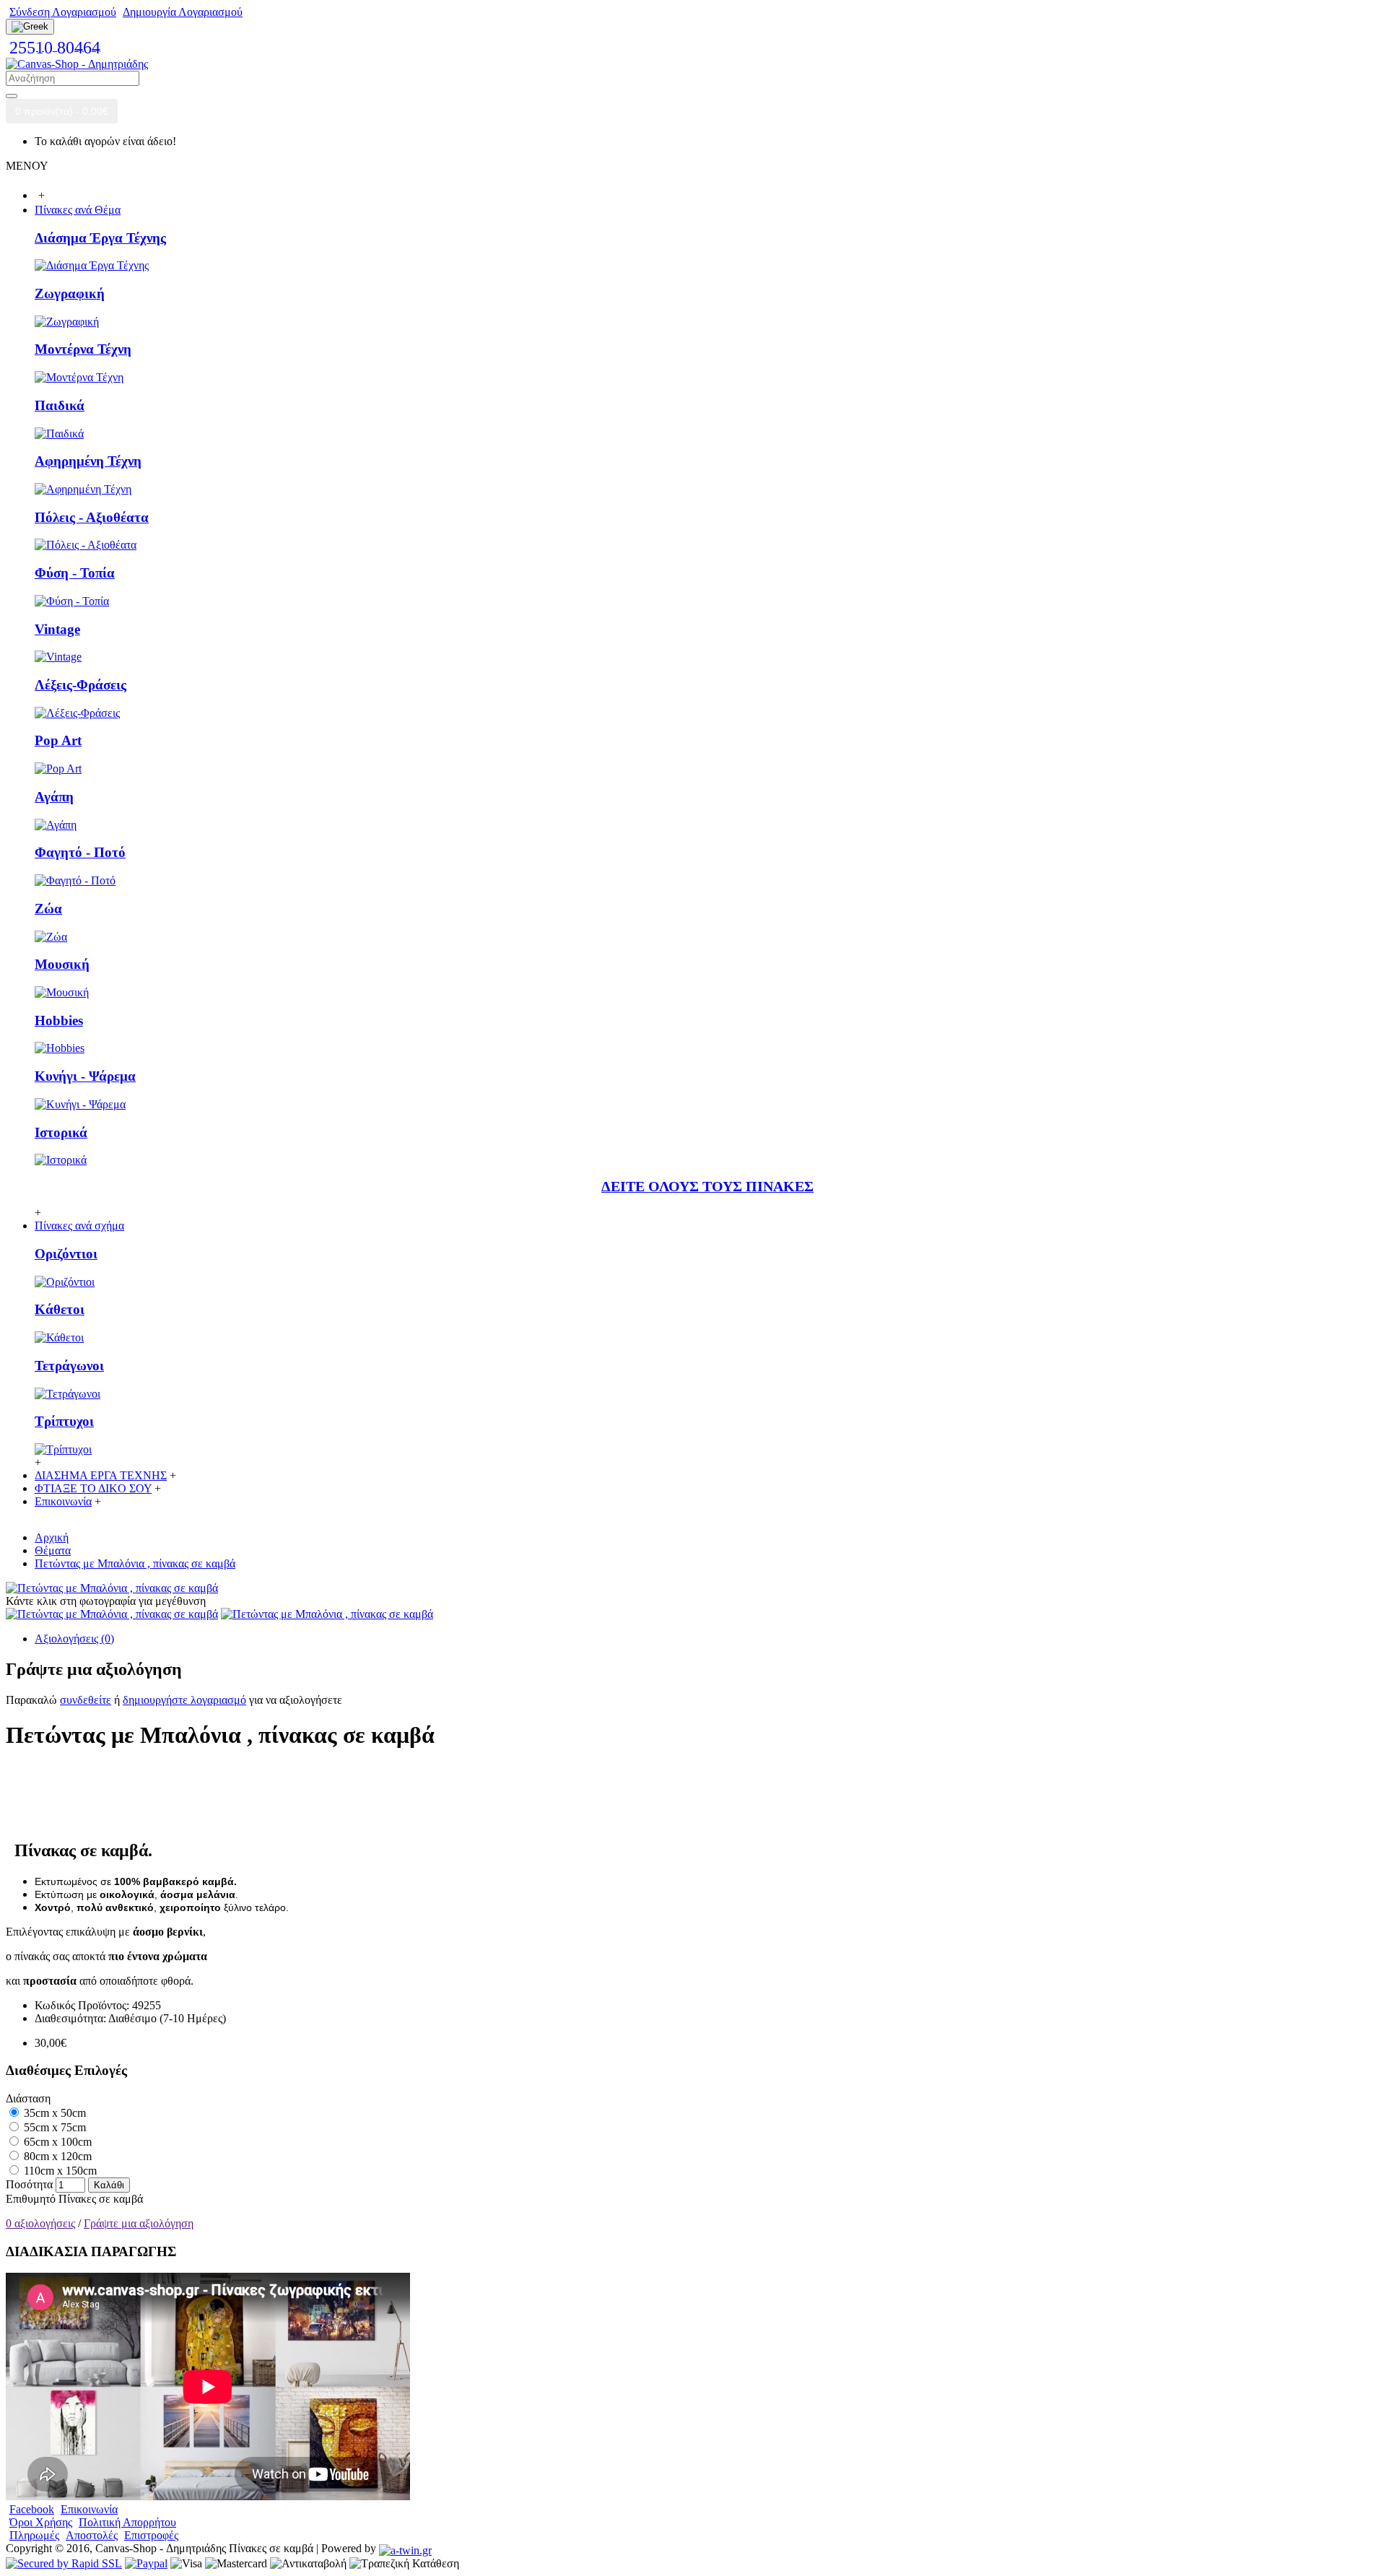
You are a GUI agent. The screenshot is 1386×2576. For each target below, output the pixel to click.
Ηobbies (59, 1021)
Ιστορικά (61, 1132)
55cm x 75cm (53, 2127)
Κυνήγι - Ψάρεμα (85, 1076)
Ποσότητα (29, 2184)
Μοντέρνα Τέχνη (83, 349)
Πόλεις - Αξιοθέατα (92, 517)
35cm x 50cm (53, 2113)
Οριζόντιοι (66, 1254)
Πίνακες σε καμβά (101, 2199)
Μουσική (62, 964)
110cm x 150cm (59, 2171)
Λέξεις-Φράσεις (80, 685)
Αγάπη (54, 797)
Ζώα (48, 909)
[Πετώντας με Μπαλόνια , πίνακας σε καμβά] (112, 1588)
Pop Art (58, 740)
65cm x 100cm (56, 2142)
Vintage (57, 629)
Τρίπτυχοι (64, 1421)
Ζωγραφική (70, 293)
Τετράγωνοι (69, 1366)
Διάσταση (28, 2098)
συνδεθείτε (86, 1700)
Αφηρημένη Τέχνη (88, 461)
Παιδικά (60, 405)
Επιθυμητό (31, 2199)
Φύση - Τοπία (75, 573)
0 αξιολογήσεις (40, 2223)
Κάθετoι (60, 1309)
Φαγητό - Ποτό (80, 852)
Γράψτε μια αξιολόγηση (139, 2223)
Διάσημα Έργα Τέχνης (100, 238)
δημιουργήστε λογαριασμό (184, 1700)
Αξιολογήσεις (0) (74, 1639)
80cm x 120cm (56, 2156)
